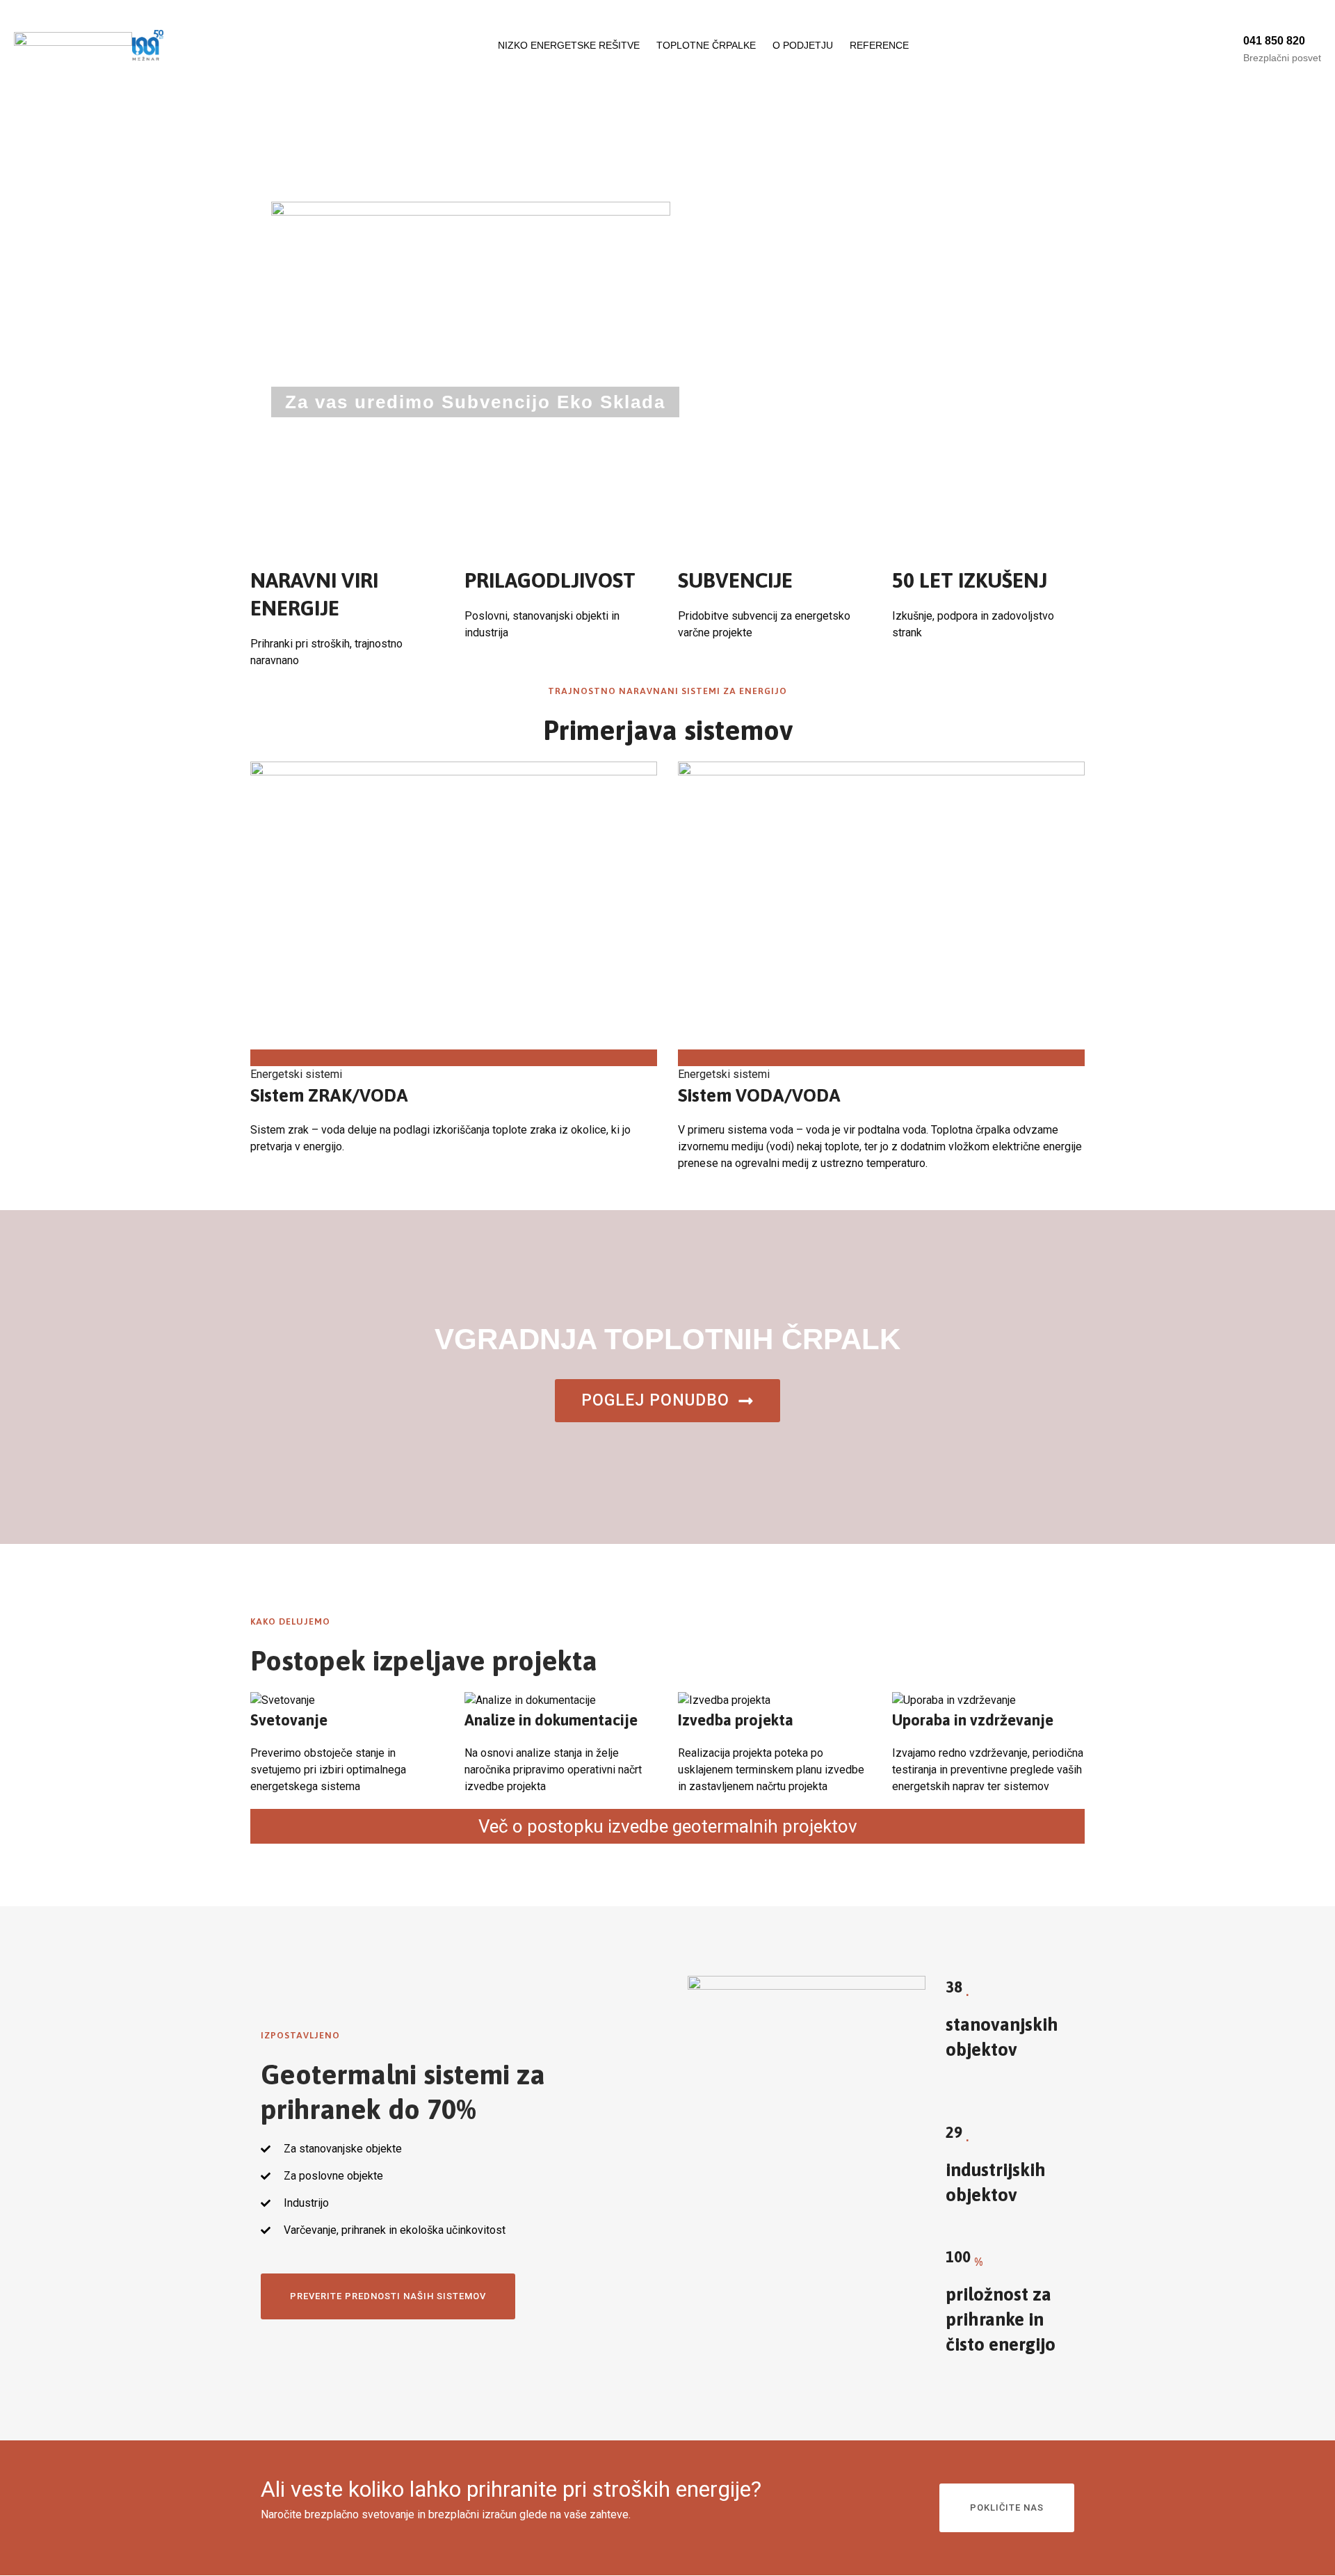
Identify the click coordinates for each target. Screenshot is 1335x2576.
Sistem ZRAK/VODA (329, 1095)
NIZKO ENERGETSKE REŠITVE (569, 45)
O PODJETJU (803, 45)
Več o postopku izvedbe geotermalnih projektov (668, 1826)
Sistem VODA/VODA (759, 1095)
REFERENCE (879, 45)
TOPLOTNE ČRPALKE (706, 45)
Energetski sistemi (296, 1074)
